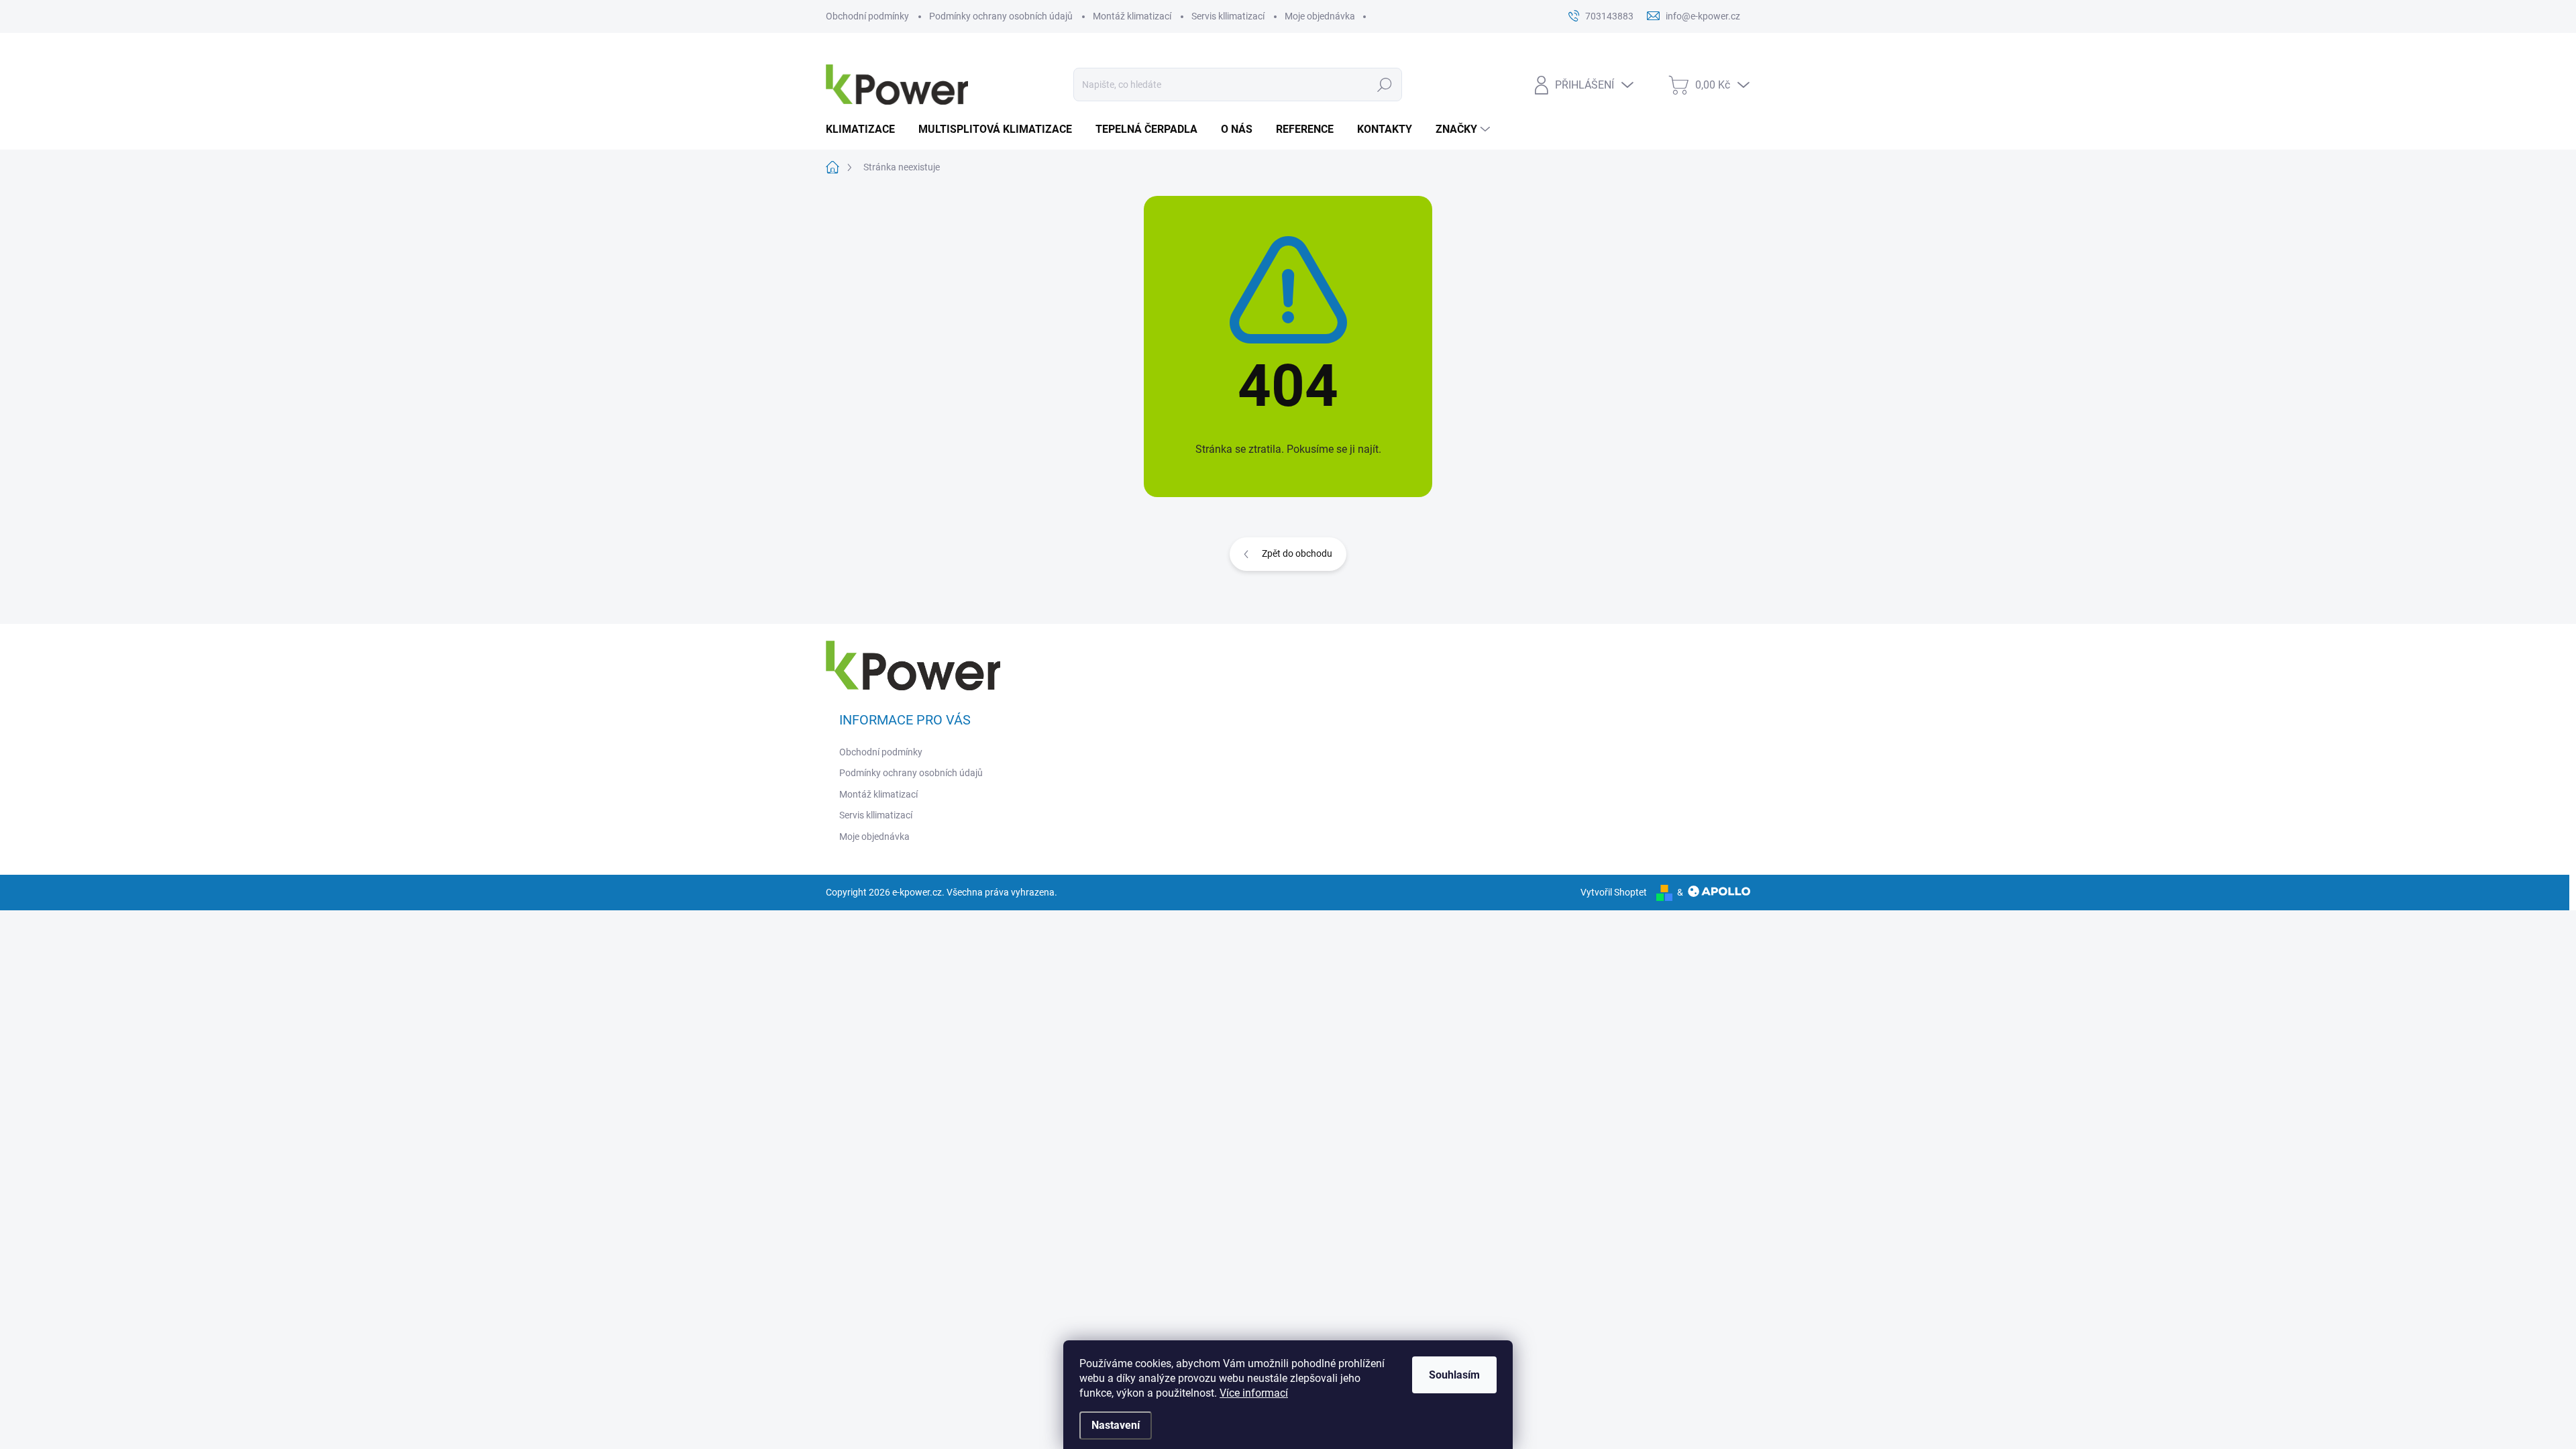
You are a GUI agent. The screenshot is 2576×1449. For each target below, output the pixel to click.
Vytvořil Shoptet (1614, 892)
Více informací (1254, 1393)
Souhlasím (1454, 1375)
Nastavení (1116, 1425)
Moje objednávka (1320, 16)
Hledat (1384, 85)
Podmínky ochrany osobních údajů (1001, 16)
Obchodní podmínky (867, 16)
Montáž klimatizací (1132, 16)
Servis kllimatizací (1228, 16)
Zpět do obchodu (1297, 553)
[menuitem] (865, 129)
